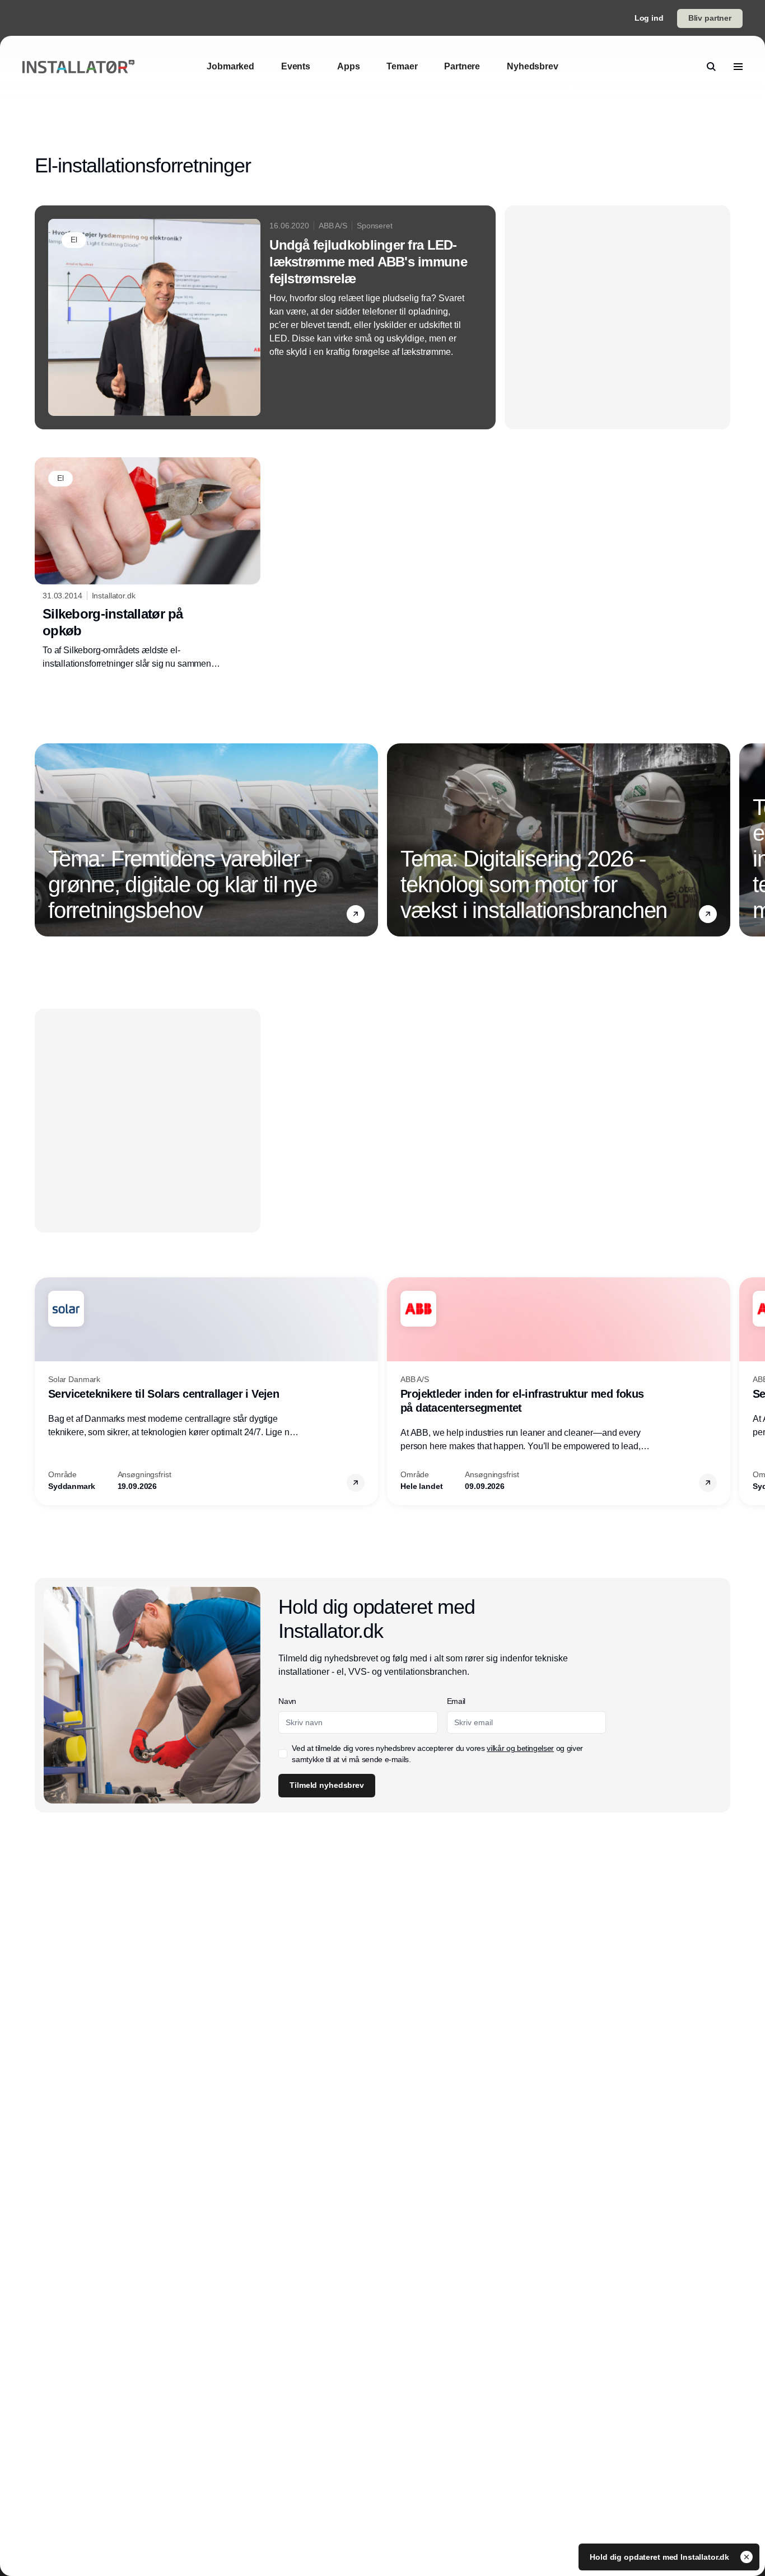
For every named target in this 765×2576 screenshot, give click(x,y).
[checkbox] (283, 1754)
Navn (287, 1701)
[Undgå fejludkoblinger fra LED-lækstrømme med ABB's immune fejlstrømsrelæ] (265, 317)
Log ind (649, 18)
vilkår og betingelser (520, 1748)
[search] (711, 67)
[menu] (738, 67)
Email (456, 1701)
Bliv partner (710, 18)
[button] (356, 914)
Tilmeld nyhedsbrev (326, 1785)
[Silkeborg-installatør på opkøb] (148, 564)
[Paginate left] (44, 840)
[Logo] (78, 67)
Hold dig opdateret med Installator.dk (661, 2557)
